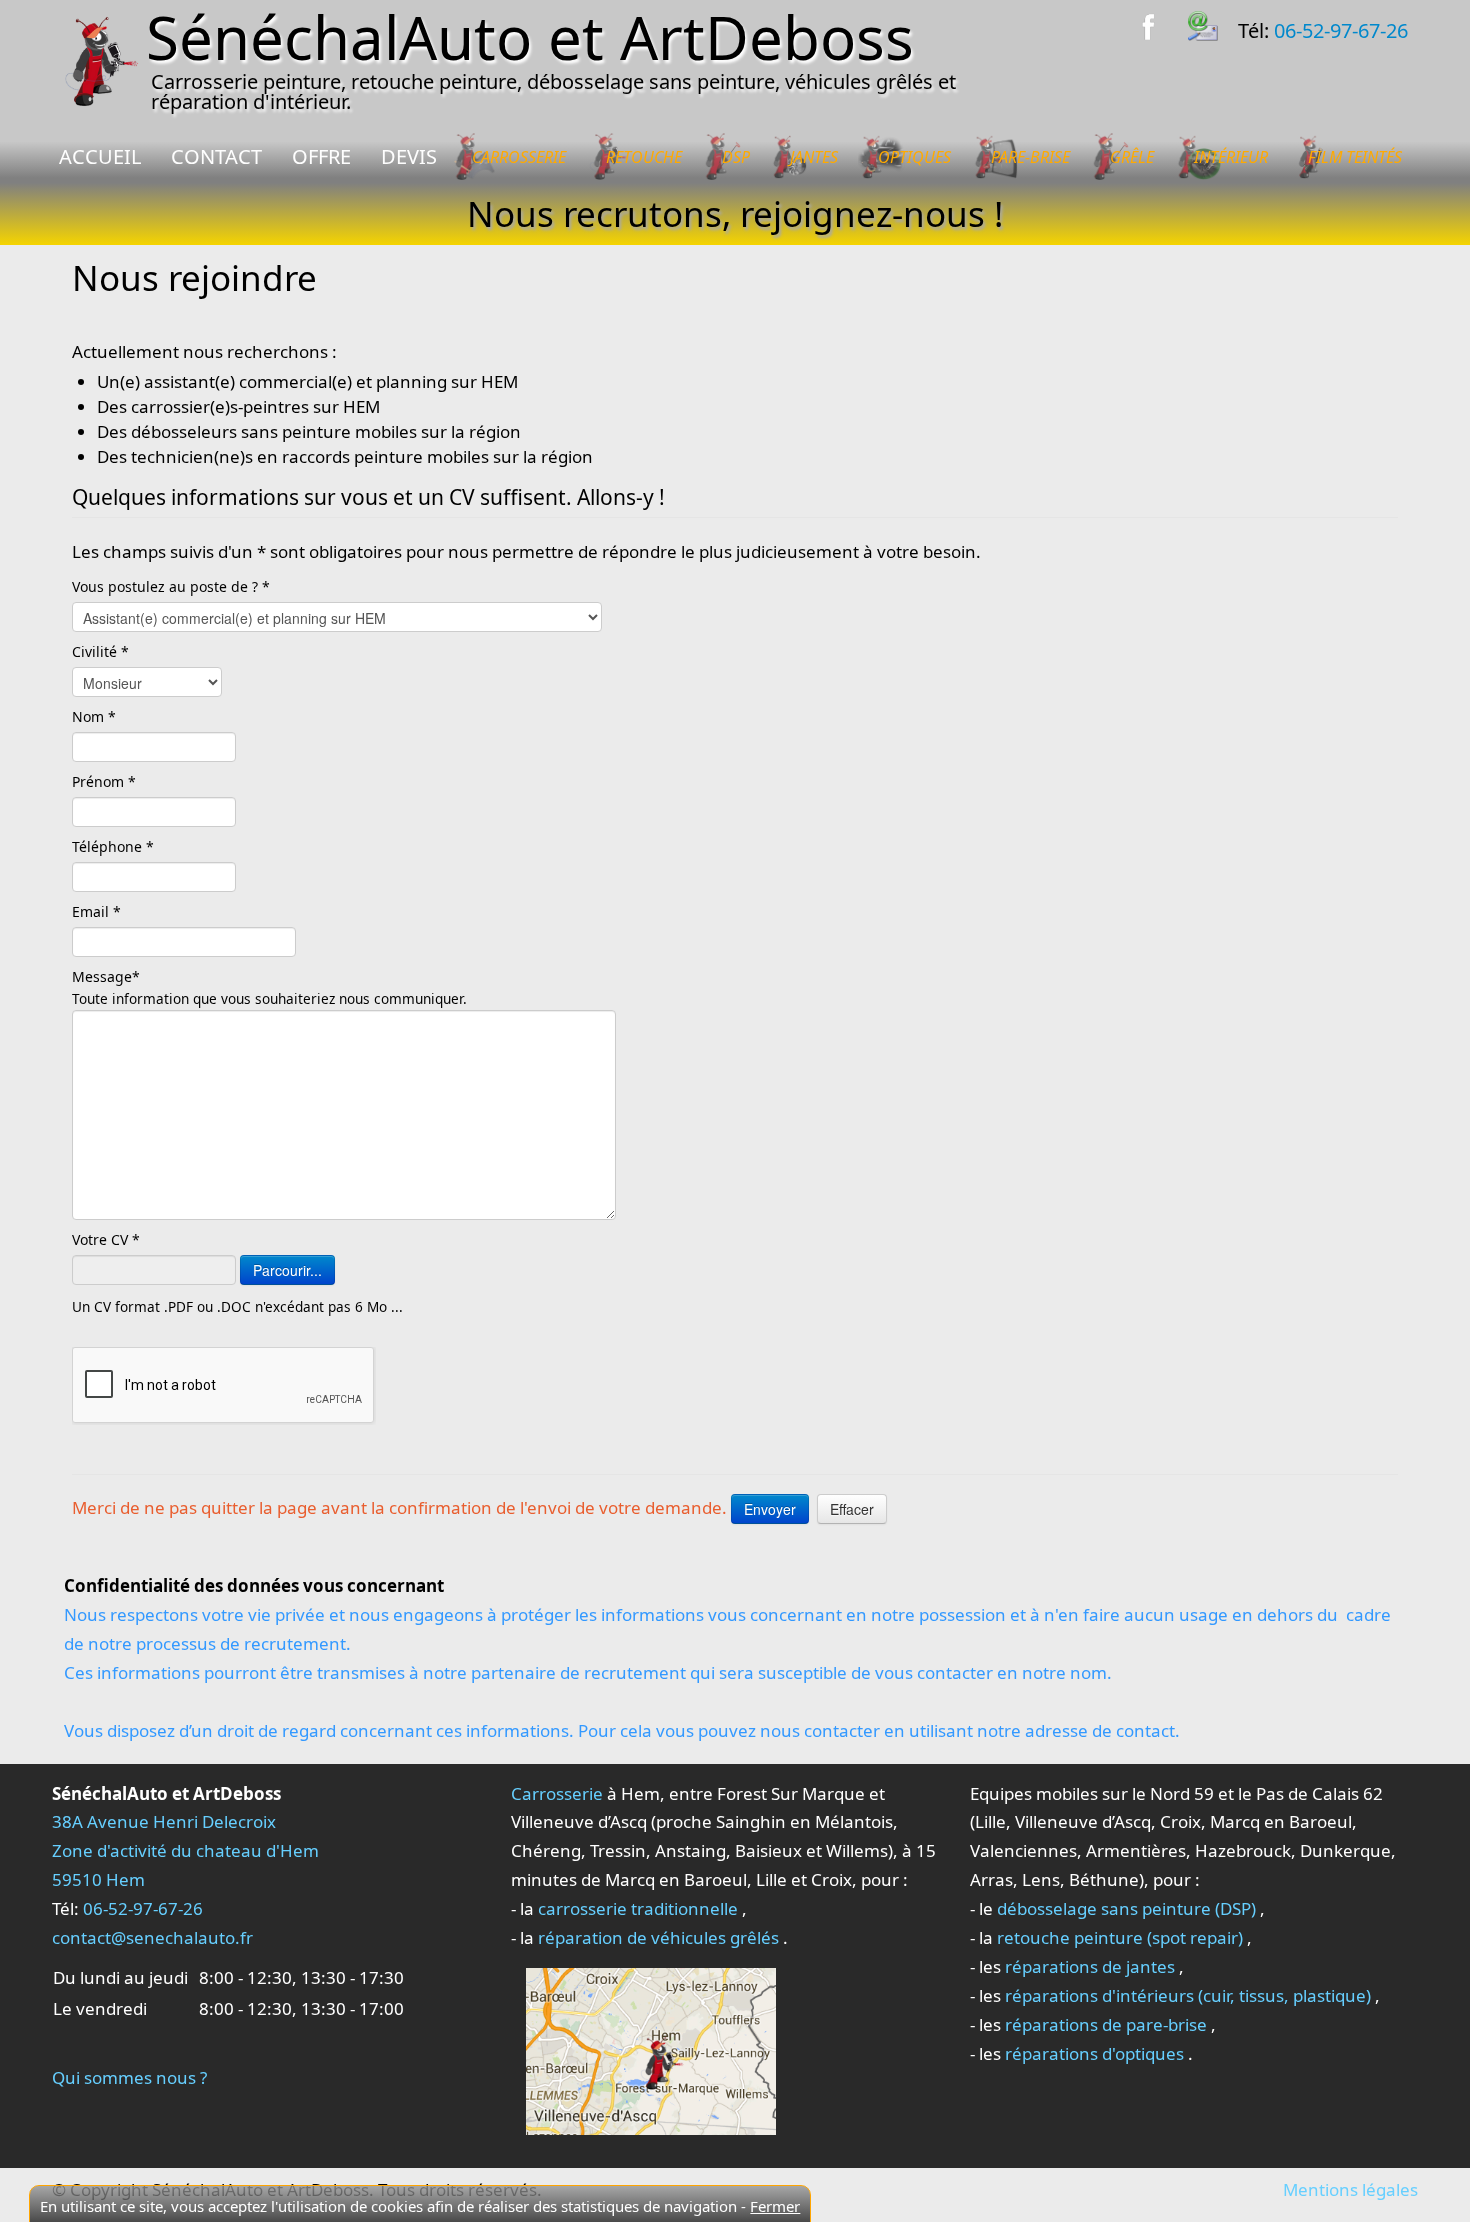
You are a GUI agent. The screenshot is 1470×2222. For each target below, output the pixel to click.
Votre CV (102, 1239)
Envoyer (770, 1509)
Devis (409, 156)
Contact (216, 156)
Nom (90, 716)
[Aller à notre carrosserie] (651, 2049)
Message (102, 976)
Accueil (100, 156)
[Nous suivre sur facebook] (1160, 23)
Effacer (852, 1509)
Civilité (96, 651)
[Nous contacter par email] (1213, 23)
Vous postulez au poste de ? (167, 586)
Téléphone (109, 846)
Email (92, 911)
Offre (321, 156)
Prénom (100, 781)
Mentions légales (1350, 2189)
